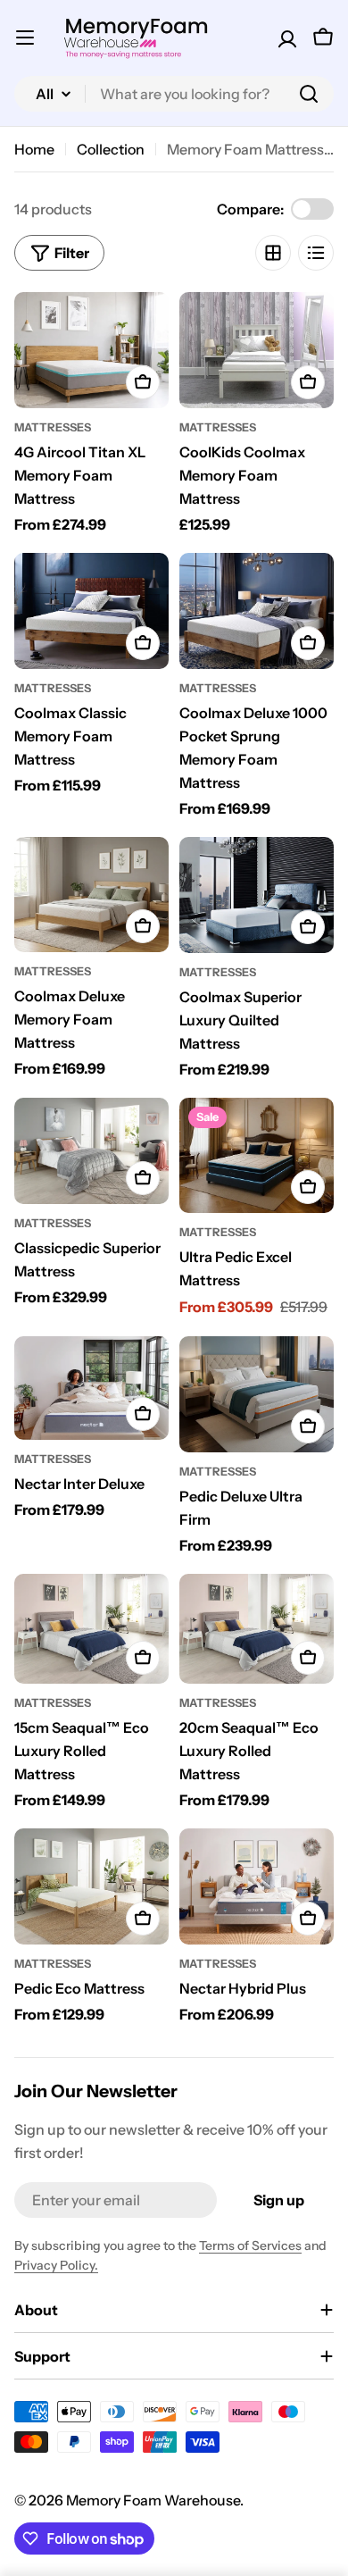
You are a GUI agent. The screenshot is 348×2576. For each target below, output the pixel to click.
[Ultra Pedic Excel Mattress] (257, 1156)
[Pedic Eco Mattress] (91, 1886)
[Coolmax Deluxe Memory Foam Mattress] (91, 895)
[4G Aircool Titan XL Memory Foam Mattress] (91, 350)
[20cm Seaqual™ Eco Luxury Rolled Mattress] (257, 1629)
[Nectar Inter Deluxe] (91, 1388)
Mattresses (53, 427)
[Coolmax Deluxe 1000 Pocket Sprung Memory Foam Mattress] (257, 611)
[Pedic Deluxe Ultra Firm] (257, 1394)
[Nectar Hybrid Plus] (257, 1886)
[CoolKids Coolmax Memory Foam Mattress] (257, 350)
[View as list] (316, 253)
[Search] (309, 94)
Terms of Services (250, 2246)
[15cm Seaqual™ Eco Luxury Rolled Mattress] (91, 1629)
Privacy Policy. (56, 2265)
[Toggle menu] (25, 38)
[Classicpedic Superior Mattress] (91, 1151)
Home (34, 149)
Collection (111, 149)
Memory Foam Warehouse (153, 2500)
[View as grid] (273, 253)
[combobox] (174, 94)
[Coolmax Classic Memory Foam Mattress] (91, 611)
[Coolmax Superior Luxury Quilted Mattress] (257, 895)
